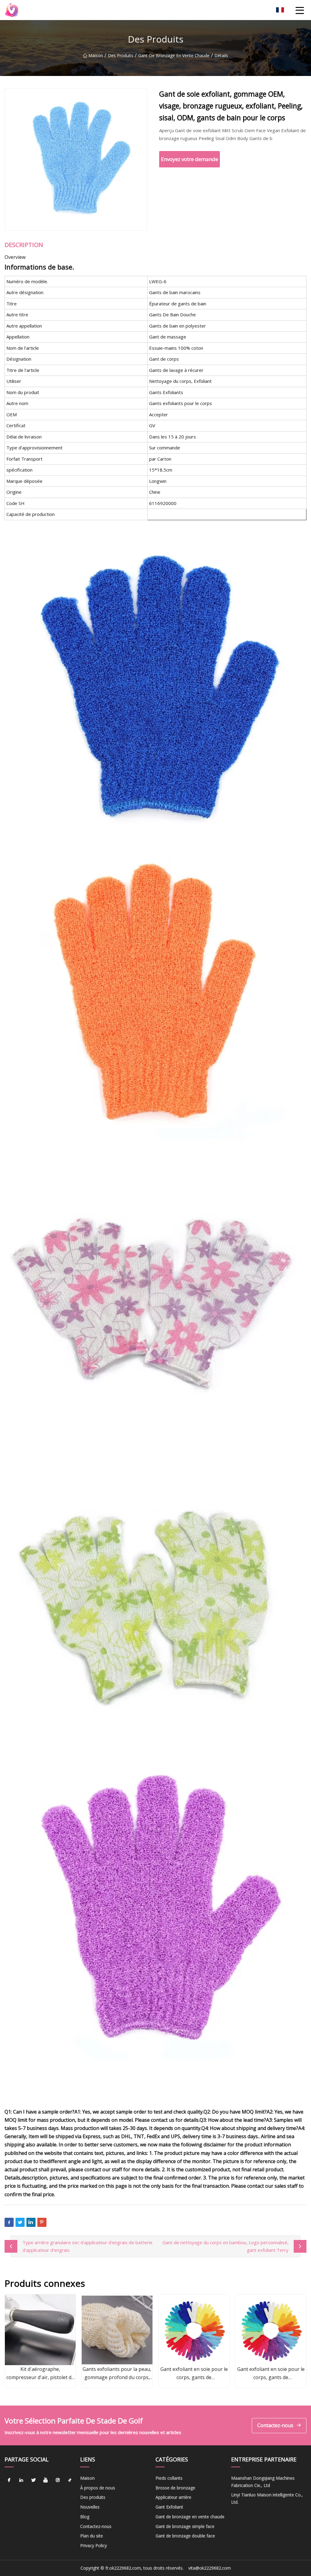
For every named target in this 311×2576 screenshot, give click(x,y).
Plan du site (92, 2536)
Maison (96, 55)
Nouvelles (90, 2507)
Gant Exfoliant (169, 2507)
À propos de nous (98, 2488)
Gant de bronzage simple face (185, 2526)
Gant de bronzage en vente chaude (174, 55)
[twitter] (33, 2480)
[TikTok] (70, 2480)
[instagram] (58, 2480)
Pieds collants (169, 2478)
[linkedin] (21, 2480)
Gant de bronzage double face (185, 2536)
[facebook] (9, 2480)
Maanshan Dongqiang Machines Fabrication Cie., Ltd (263, 2482)
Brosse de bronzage (175, 2488)
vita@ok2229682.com (210, 2568)
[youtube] (46, 2480)
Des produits (121, 55)
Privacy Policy (94, 2545)
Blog (85, 2517)
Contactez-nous (275, 2425)
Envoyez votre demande (190, 159)
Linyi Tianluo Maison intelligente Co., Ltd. (267, 2498)
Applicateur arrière (173, 2497)
